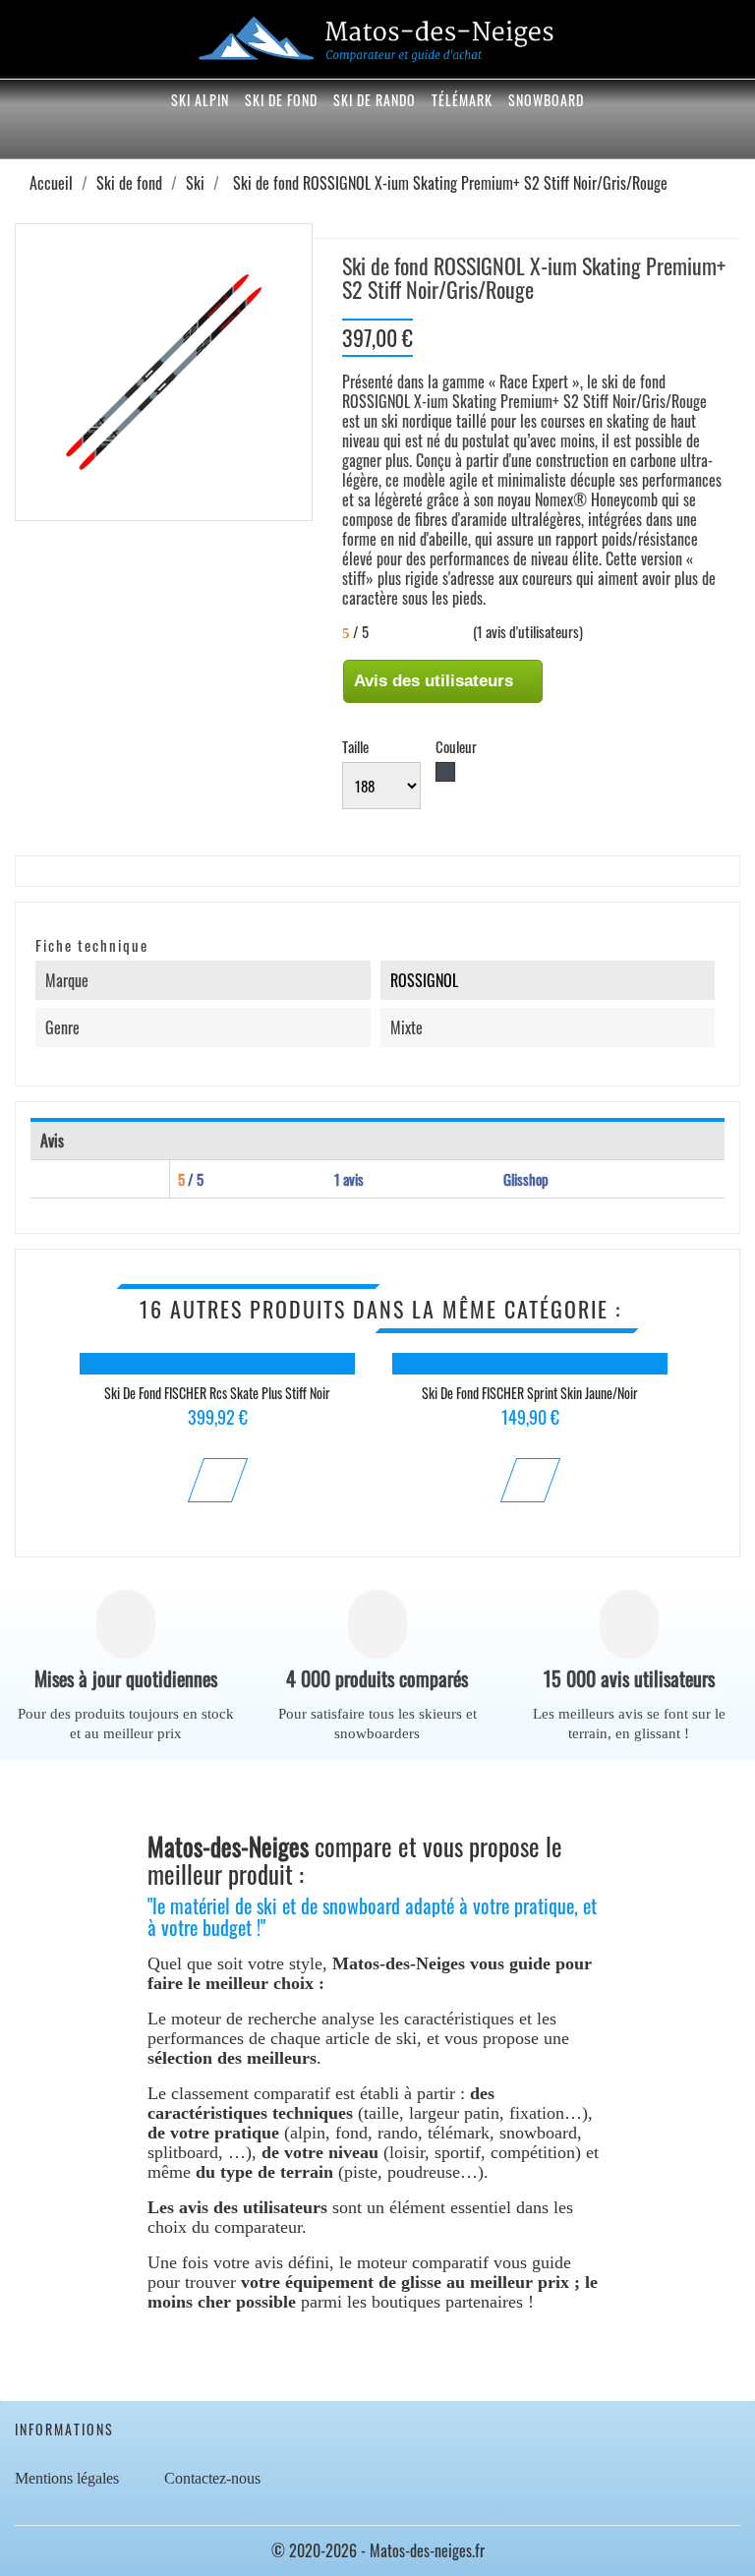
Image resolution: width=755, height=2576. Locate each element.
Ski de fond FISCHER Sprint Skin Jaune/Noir (530, 1393)
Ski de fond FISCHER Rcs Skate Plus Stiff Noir (217, 1393)
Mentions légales (67, 2478)
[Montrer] (217, 1480)
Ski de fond (281, 100)
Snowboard (546, 100)
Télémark (462, 100)
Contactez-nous (212, 2478)
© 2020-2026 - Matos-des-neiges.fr (378, 2550)
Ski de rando (375, 100)
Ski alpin (200, 100)
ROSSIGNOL (424, 980)
